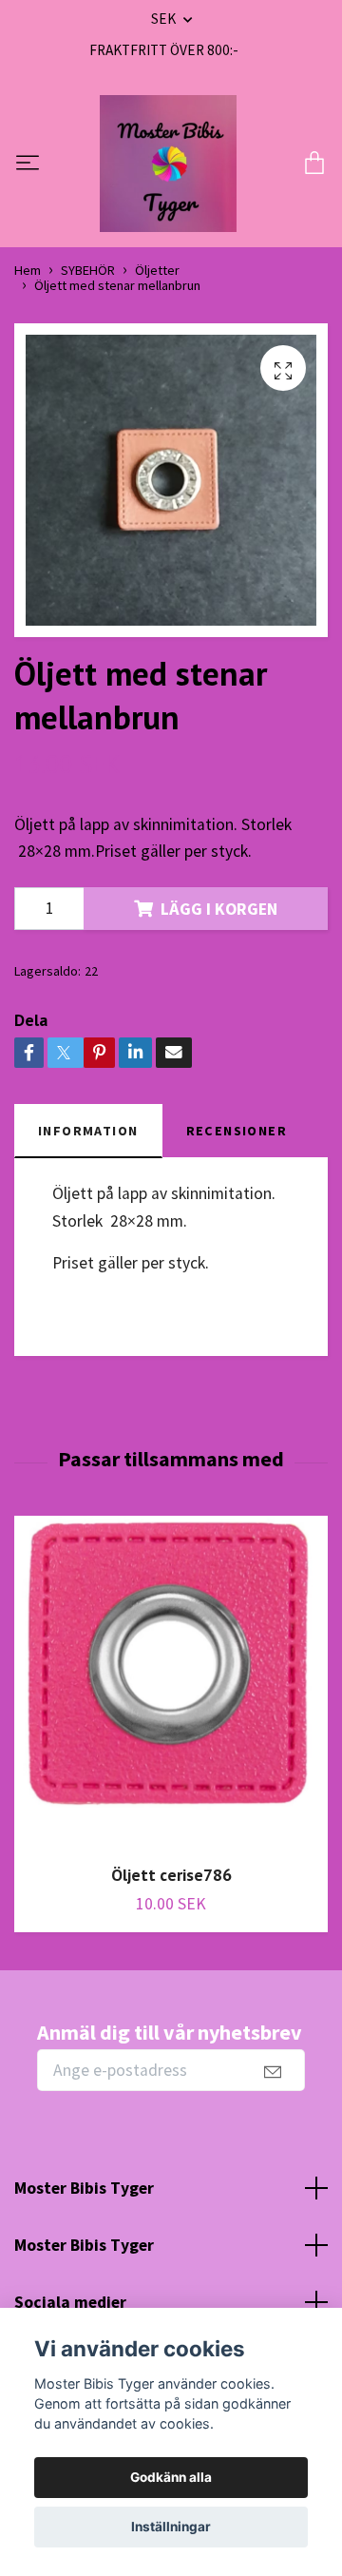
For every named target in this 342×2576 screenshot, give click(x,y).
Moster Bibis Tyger (84, 2188)
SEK (165, 19)
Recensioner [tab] (237, 1131)
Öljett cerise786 (171, 1875)
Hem (28, 270)
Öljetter (157, 270)
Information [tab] (88, 1131)
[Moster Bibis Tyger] (168, 164)
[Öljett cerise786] (171, 1683)
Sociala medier (70, 2302)
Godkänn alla (171, 2477)
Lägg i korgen (219, 909)
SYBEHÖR (88, 270)
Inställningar (171, 2527)
